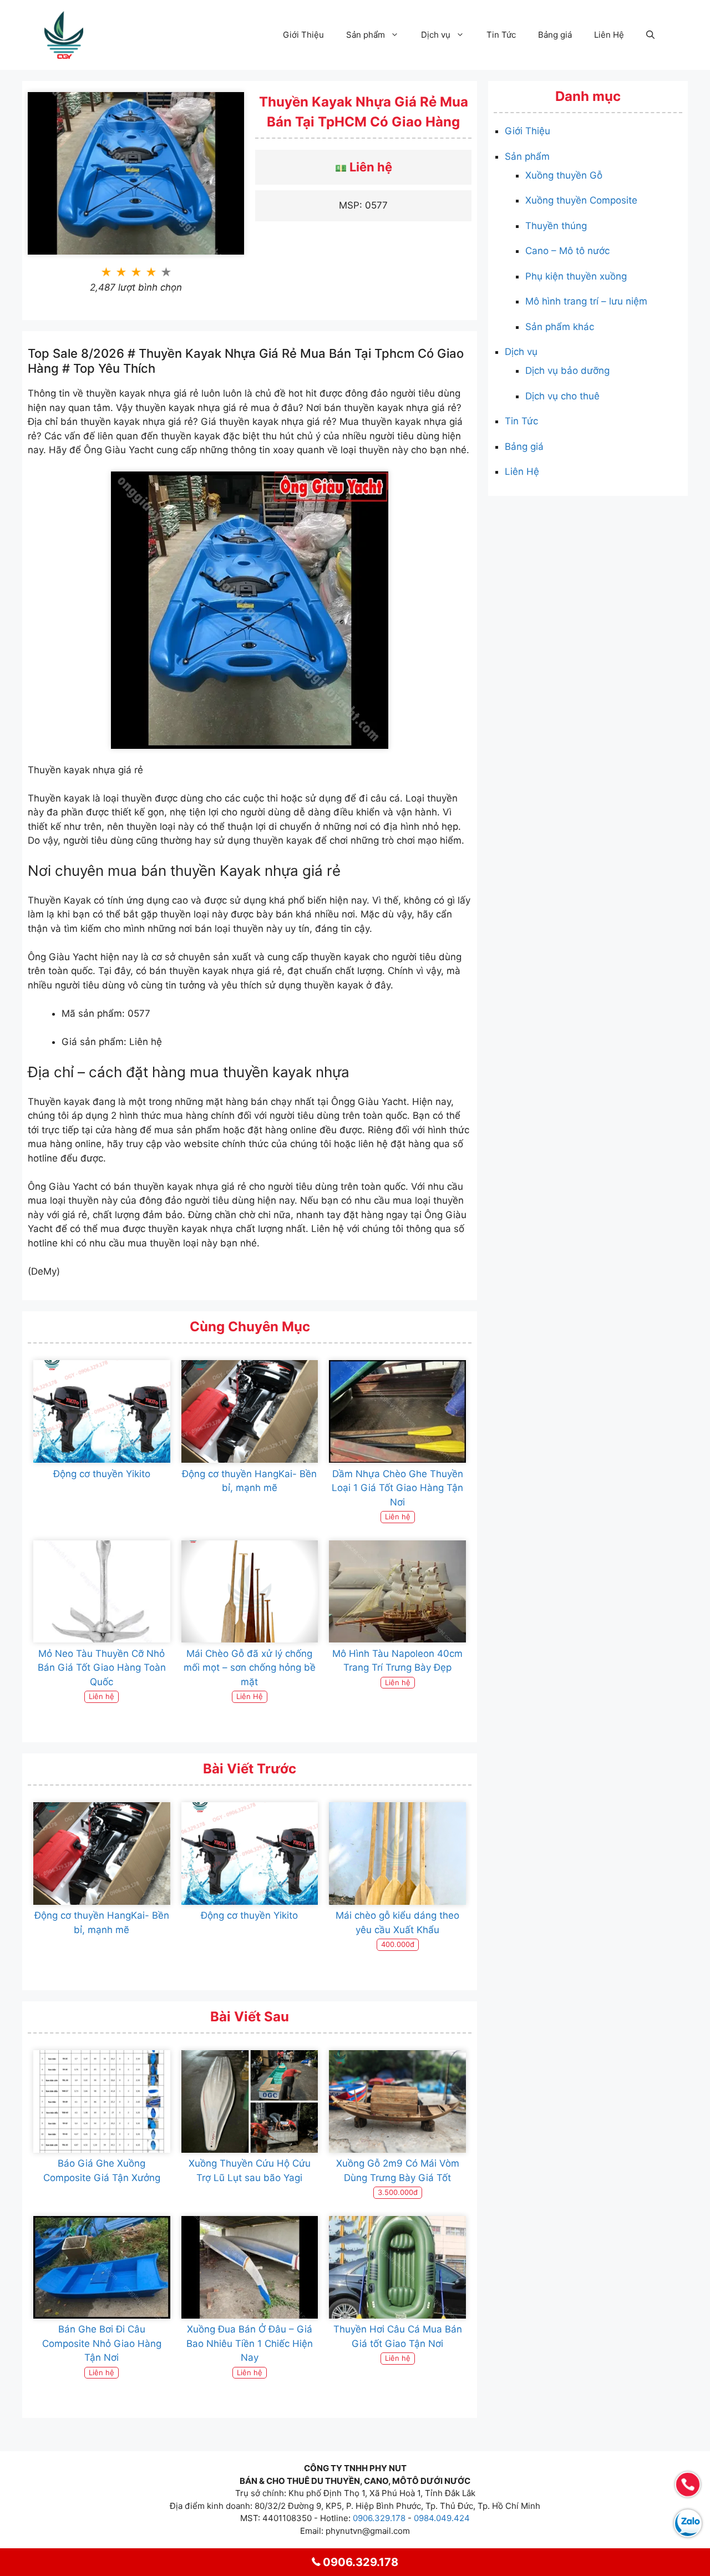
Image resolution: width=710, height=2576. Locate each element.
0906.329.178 (379, 2518)
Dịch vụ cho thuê (562, 396)
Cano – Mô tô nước (567, 251)
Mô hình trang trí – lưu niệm (586, 301)
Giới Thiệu (303, 35)
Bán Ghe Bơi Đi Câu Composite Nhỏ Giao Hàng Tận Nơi (102, 2343)
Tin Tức (501, 35)
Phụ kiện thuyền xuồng (576, 276)
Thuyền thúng (556, 226)
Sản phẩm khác (560, 327)
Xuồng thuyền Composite (581, 200)
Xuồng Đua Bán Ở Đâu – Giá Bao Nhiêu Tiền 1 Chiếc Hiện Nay (250, 2343)
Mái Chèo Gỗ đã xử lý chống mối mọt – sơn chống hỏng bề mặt (250, 1668)
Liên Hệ (609, 35)
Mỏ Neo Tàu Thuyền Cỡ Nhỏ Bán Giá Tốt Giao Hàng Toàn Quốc (102, 1668)
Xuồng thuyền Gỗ (564, 175)
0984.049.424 (442, 2518)
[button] (650, 35)
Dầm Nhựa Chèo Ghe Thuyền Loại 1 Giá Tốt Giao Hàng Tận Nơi (397, 1488)
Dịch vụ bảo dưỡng (567, 371)
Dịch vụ (436, 35)
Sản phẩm (366, 35)
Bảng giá (555, 35)
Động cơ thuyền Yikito (102, 1474)
